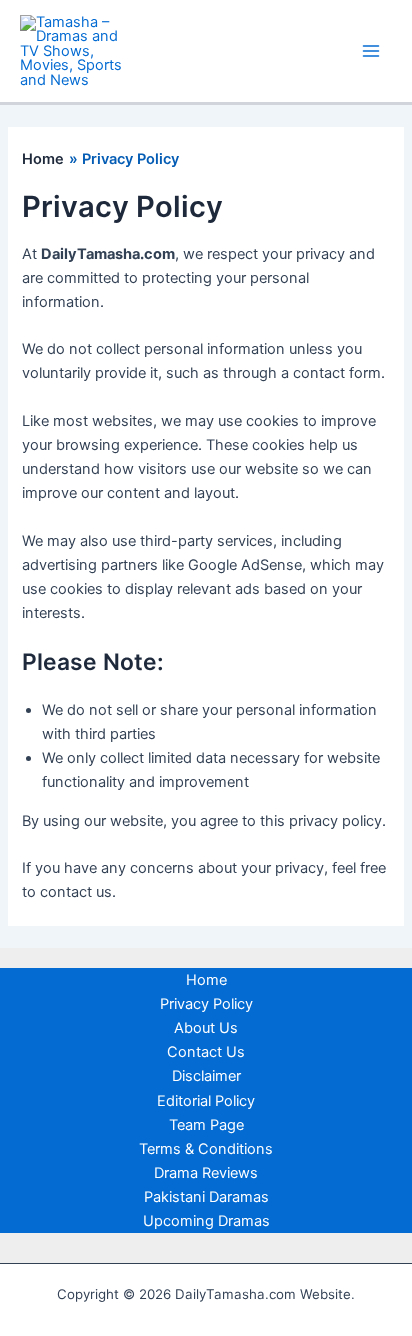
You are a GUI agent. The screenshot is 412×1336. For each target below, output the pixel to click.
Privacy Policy (206, 1004)
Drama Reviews (206, 1173)
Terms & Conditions (206, 1149)
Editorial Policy (206, 1101)
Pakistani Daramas (206, 1197)
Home (206, 980)
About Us (206, 1028)
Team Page (206, 1125)
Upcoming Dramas (206, 1221)
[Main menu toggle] (371, 51)
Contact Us (206, 1052)
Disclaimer (206, 1076)
